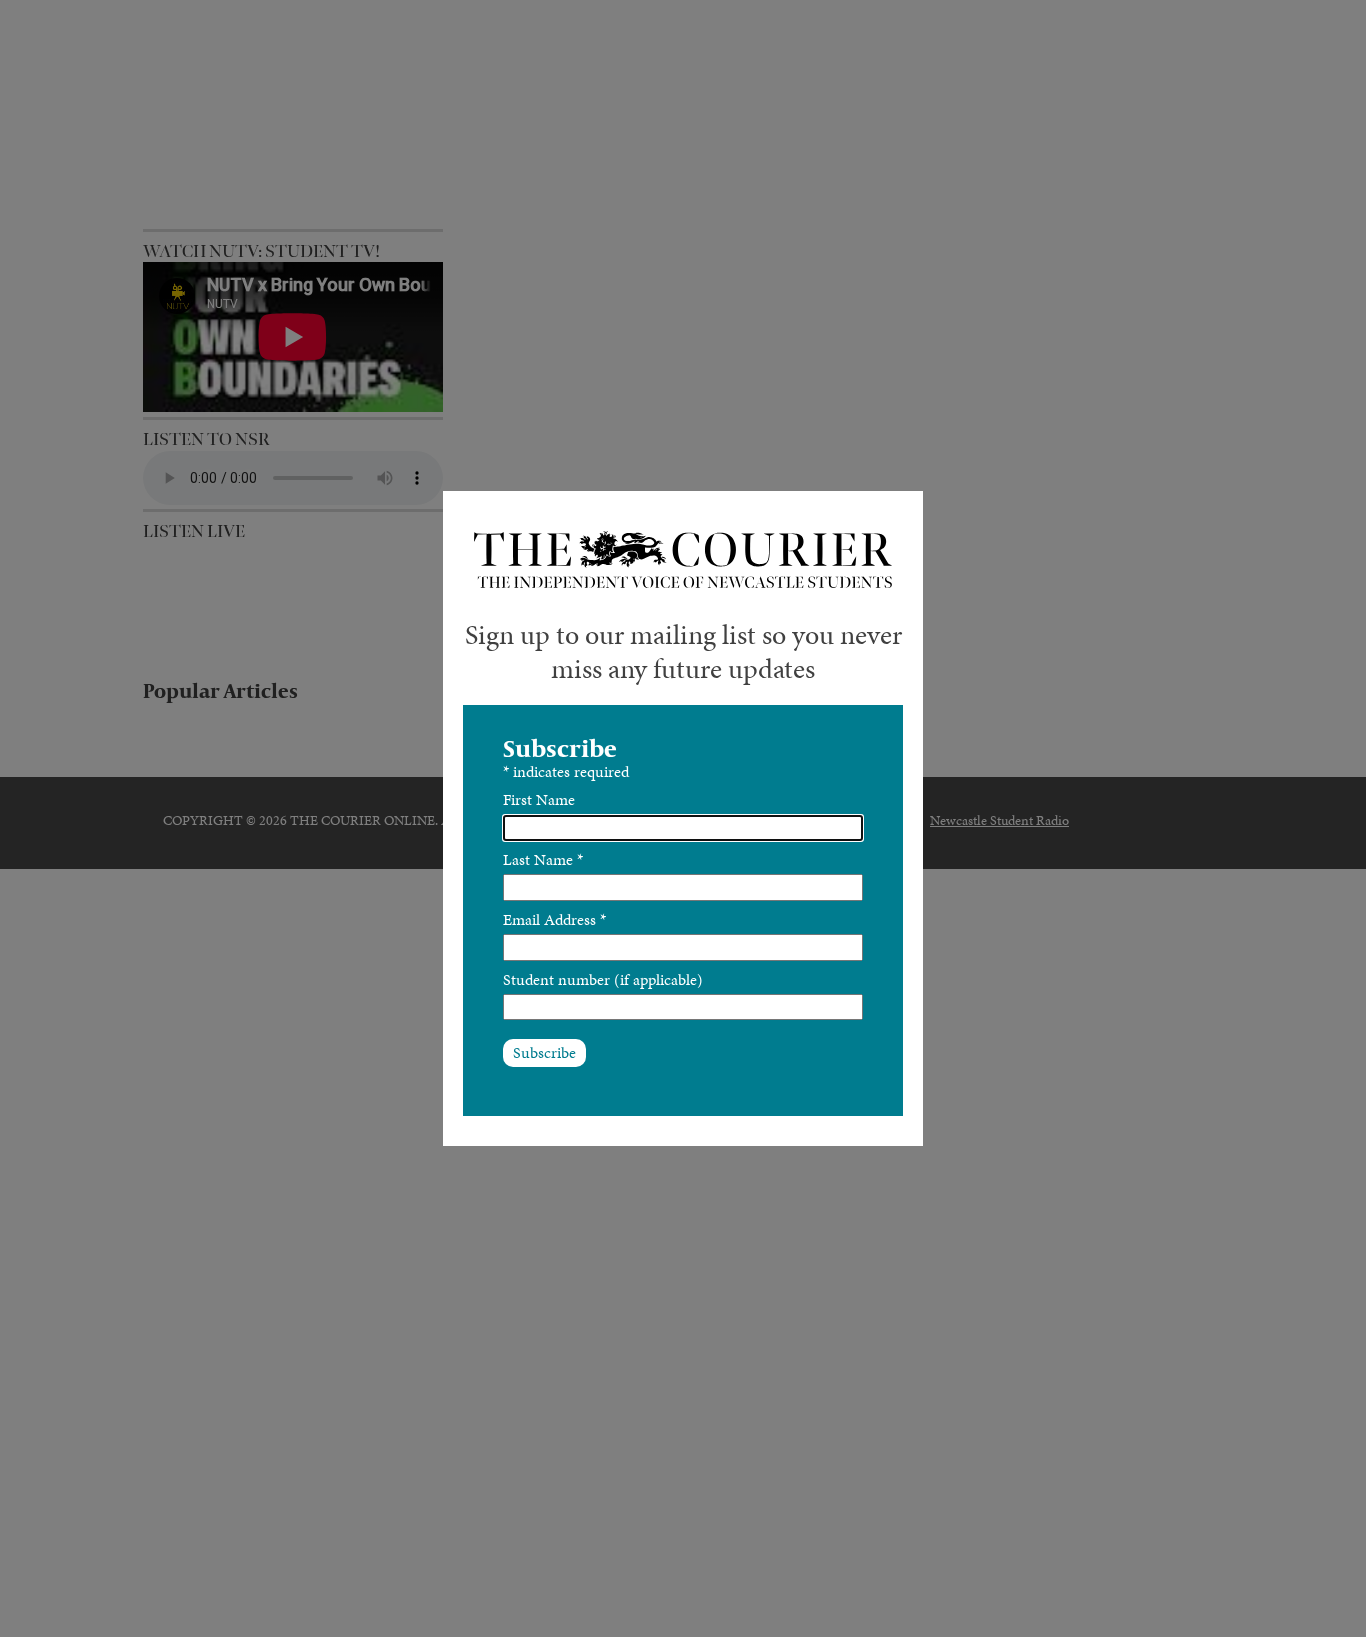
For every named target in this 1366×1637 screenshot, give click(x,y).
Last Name (543, 859)
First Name (539, 799)
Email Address (554, 919)
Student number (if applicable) (603, 979)
